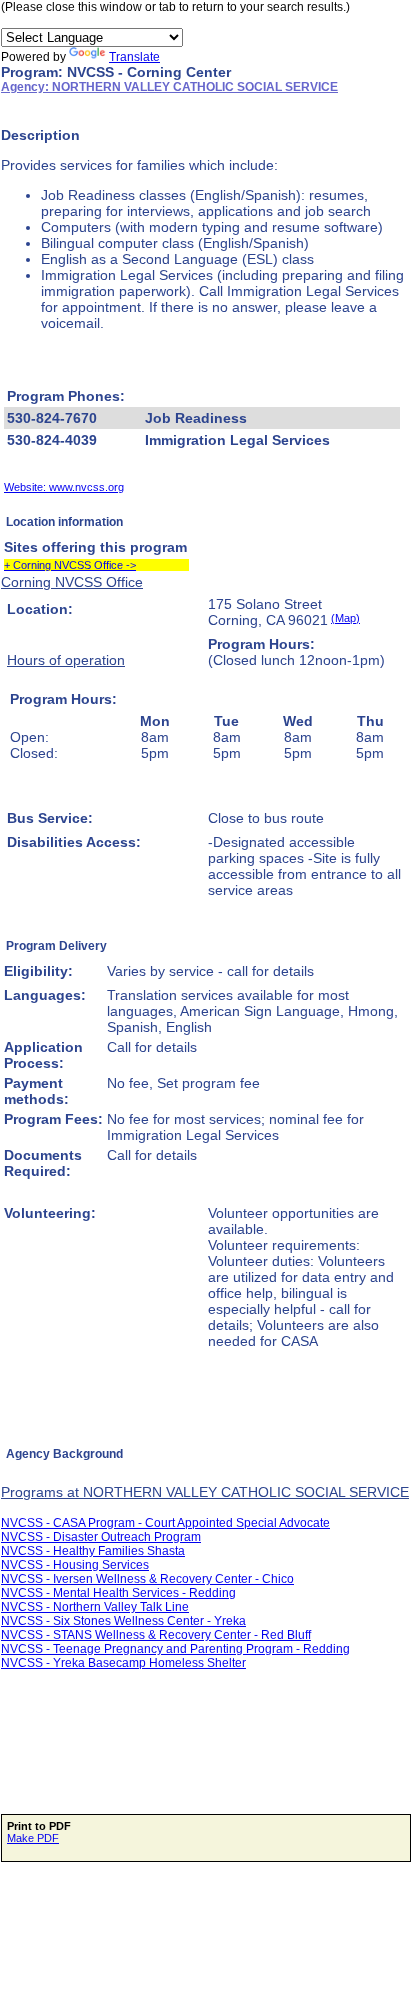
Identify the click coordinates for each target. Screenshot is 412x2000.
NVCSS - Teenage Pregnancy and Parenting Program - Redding (175, 1649)
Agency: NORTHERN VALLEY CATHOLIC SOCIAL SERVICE (169, 87)
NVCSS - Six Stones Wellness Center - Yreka (123, 1621)
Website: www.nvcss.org (64, 487)
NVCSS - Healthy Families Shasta (93, 1551)
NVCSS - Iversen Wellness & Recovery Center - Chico (147, 1579)
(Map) (345, 618)
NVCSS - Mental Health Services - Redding (118, 1593)
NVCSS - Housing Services (75, 1565)
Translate (134, 57)
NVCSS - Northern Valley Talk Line (95, 1607)
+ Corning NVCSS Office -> (70, 565)
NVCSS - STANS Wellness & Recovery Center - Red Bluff (156, 1635)
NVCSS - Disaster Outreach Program (101, 1537)
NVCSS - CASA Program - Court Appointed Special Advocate (165, 1523)
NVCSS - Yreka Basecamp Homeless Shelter (123, 1663)
